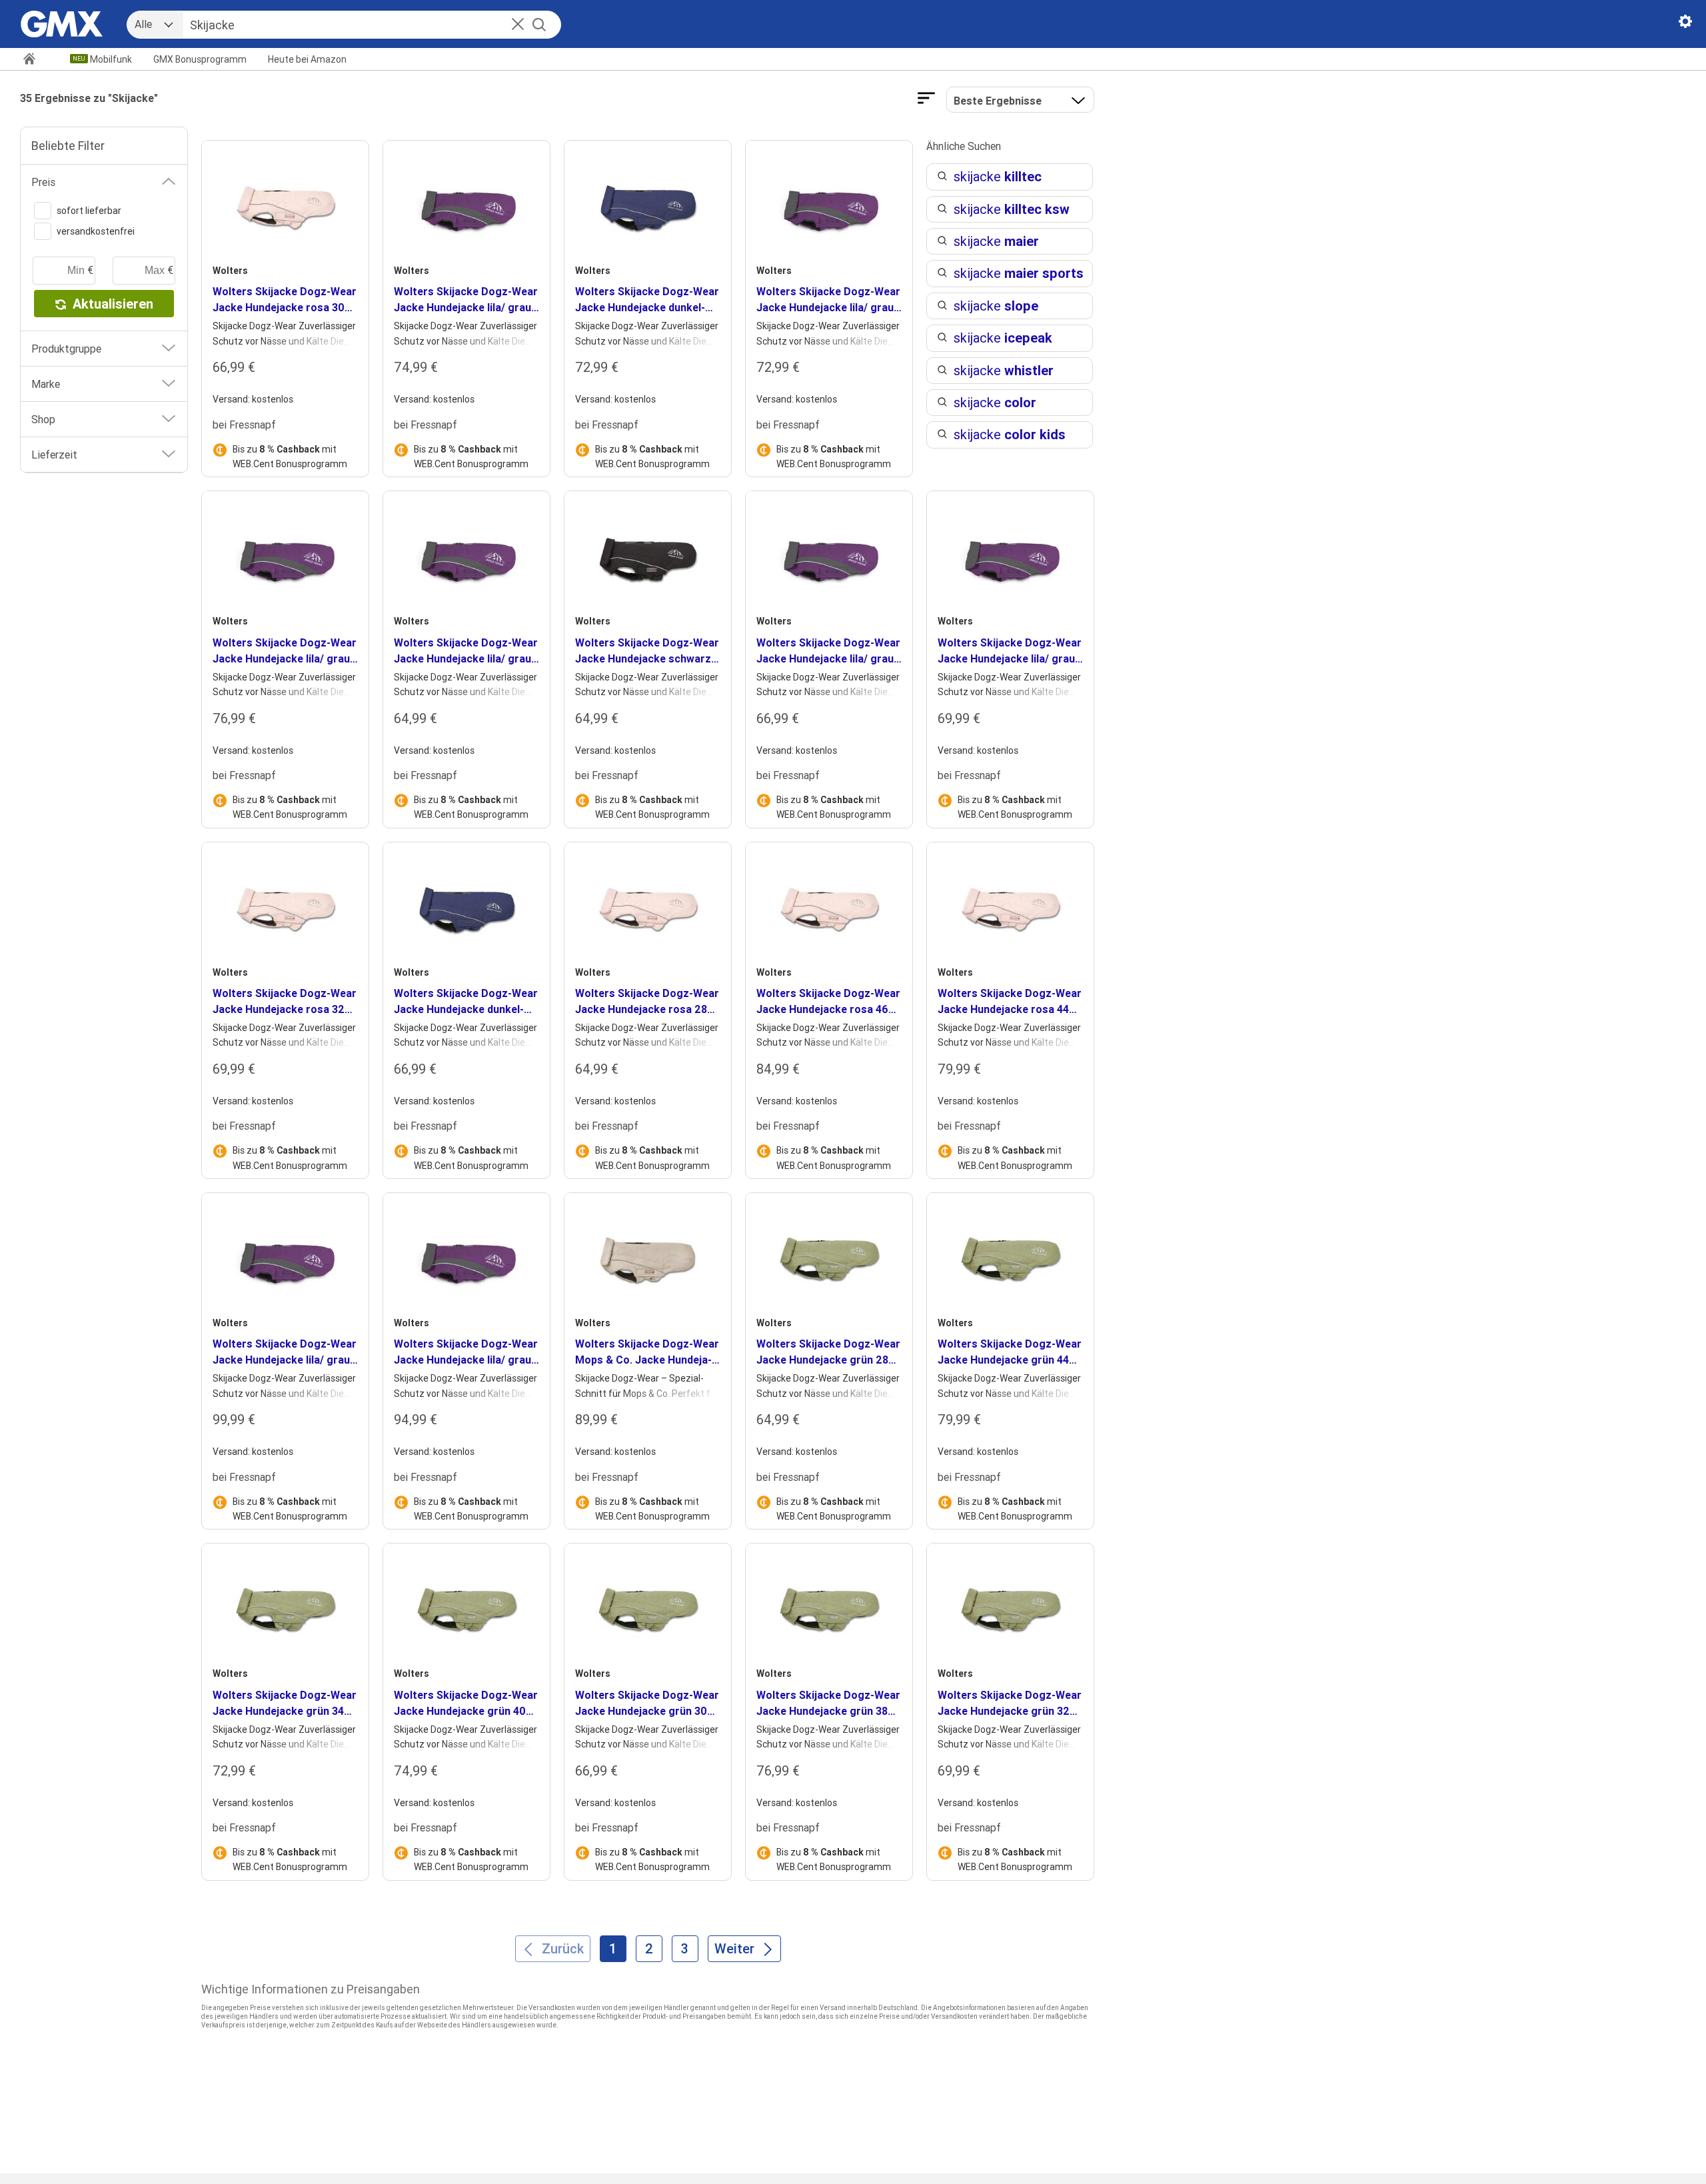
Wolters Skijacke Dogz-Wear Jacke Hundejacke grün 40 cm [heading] (466, 1703)
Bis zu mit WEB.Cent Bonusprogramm (290, 457)
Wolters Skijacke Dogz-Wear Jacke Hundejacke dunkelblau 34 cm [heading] (647, 300)
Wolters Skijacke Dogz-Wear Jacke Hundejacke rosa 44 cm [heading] (1010, 1002)
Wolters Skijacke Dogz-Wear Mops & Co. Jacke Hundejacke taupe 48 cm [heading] (647, 1352)
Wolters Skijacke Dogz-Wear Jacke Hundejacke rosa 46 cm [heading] (828, 1002)
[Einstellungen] (1685, 24)
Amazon (307, 59)
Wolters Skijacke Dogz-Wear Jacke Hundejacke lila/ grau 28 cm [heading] (466, 651)
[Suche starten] (539, 25)
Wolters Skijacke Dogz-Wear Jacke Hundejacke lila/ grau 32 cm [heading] (1010, 651)
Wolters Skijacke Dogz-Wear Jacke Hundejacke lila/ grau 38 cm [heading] (285, 651)
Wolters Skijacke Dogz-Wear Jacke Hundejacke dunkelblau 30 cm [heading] (466, 1002)
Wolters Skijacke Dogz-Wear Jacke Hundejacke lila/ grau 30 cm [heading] (828, 651)
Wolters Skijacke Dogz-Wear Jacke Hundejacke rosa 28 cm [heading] (647, 1002)
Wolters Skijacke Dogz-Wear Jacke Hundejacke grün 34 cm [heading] (285, 1703)
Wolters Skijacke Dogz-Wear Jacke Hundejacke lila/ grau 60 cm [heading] (285, 1352)
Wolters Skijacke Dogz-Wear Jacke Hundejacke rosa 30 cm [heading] (285, 300)
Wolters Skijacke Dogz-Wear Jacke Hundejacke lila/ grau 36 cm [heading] (466, 300)
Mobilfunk (111, 59)
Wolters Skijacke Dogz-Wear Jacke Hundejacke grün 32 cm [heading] (1010, 1703)
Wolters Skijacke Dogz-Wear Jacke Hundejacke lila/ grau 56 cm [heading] (466, 1352)
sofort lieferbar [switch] (89, 211)
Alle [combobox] (143, 24)
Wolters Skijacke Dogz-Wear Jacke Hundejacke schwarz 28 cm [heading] (647, 651)
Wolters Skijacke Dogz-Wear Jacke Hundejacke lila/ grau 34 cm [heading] (828, 300)
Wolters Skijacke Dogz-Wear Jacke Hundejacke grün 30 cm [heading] (647, 1703)
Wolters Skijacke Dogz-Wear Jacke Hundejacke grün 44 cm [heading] (1010, 1352)
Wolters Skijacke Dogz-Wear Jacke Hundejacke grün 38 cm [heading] (828, 1703)
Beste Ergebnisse (998, 101)
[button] (518, 25)
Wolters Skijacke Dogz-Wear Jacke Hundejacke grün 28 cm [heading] (828, 1352)
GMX (200, 59)
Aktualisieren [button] (113, 304)
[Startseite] (35, 60)
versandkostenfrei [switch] (96, 231)
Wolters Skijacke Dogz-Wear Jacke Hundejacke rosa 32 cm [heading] (285, 1002)
